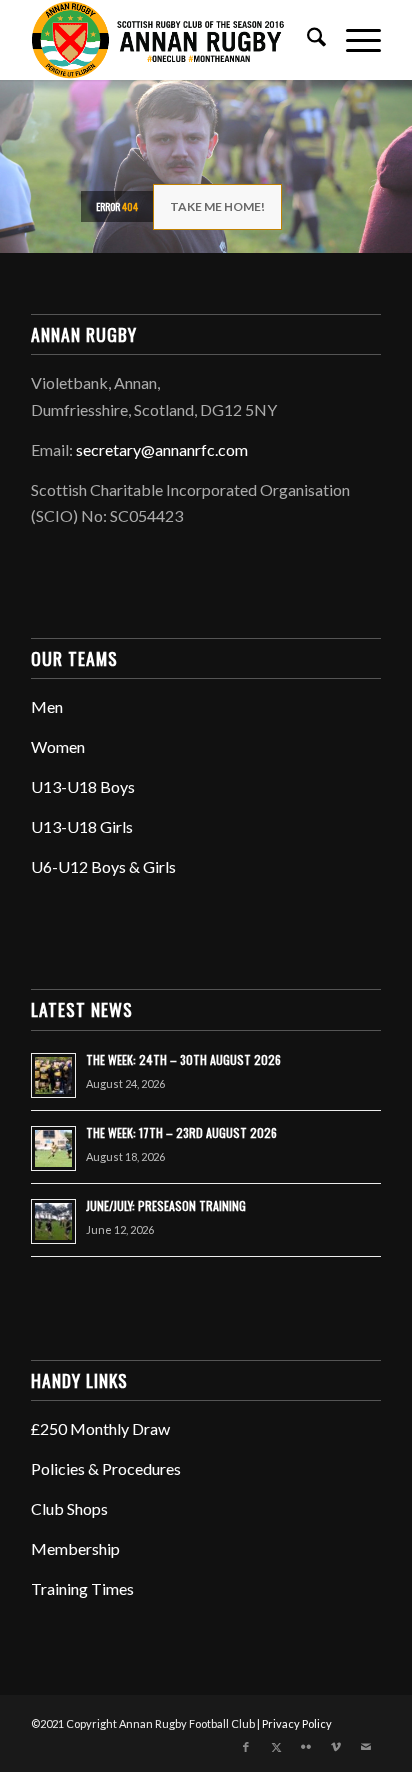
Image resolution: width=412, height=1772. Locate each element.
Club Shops (69, 1508)
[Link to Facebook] (246, 1747)
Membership (75, 1548)
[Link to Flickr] (306, 1747)
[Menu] (353, 40)
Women (58, 746)
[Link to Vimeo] (336, 1747)
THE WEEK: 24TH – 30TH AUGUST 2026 (183, 1059)
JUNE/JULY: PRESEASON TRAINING (166, 1205)
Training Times (82, 1588)
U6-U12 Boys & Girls (103, 866)
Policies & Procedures (106, 1468)
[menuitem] (306, 40)
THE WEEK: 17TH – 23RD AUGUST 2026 (181, 1132)
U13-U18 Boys (83, 786)
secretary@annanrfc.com (162, 449)
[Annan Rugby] (171, 40)
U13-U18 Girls (82, 826)
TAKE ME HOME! (217, 206)
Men (47, 706)
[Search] (306, 40)
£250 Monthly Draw (100, 1428)
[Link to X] (276, 1747)
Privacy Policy (297, 1723)
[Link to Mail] (366, 1747)
